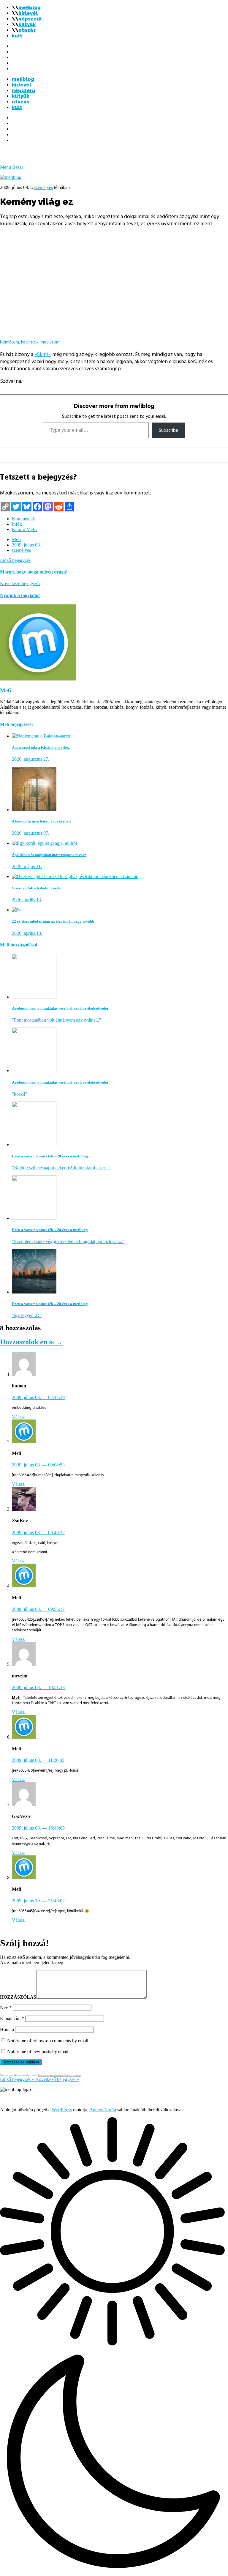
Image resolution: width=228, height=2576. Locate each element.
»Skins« (43, 355)
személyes (43, 187)
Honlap (7, 2029)
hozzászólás (18, 1997)
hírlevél (28, 13)
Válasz (18, 1417)
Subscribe (168, 430)
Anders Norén (103, 2110)
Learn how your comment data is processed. (60, 2075)
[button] (114, 2347)
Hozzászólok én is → (31, 1342)
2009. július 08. (26, 545)
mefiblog (30, 8)
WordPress (62, 2110)
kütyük (27, 25)
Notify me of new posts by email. (38, 2051)
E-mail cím (12, 2018)
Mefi (16, 539)
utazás (27, 30)
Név (6, 2007)
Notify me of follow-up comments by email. (48, 2041)
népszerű (30, 19)
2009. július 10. (38, 1901)
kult (17, 36)
